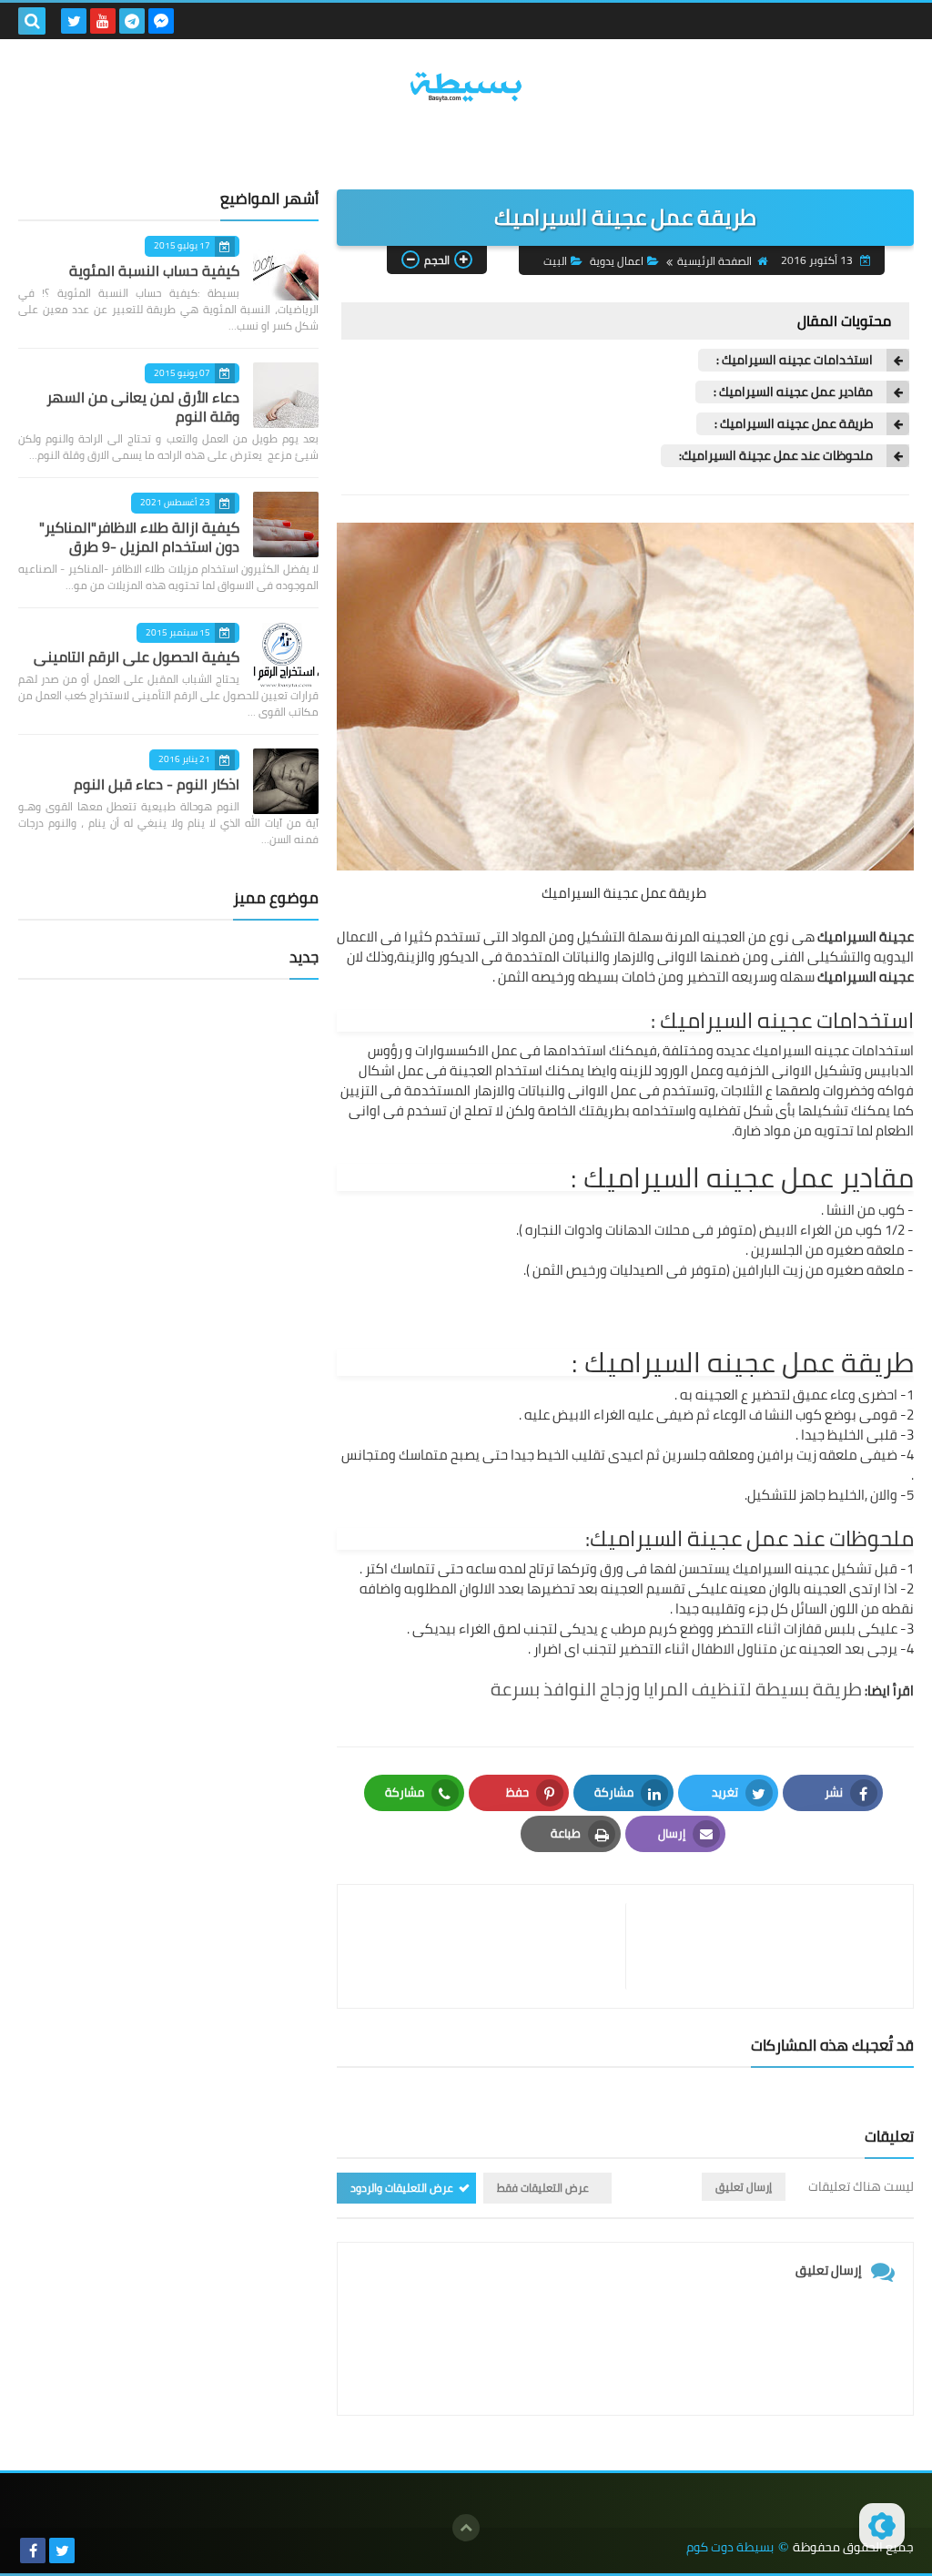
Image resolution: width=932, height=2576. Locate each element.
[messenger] (161, 21)
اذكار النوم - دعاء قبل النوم (157, 784)
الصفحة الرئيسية (714, 261)
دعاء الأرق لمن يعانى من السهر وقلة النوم (143, 407)
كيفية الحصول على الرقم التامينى (137, 657)
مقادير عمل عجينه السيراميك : (793, 392)
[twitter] (74, 21)
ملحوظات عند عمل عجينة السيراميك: (776, 456)
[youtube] (103, 21)
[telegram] (132, 21)
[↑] (466, 2528)
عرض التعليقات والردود (402, 2188)
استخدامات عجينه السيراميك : (795, 360)
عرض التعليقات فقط (543, 2188)
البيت (555, 261)
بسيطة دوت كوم (730, 2547)
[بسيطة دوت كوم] (466, 87)
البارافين (756, 1270)
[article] (491, 1946)
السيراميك (847, 937)
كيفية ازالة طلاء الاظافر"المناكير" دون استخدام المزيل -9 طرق (139, 537)
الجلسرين (777, 1250)
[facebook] (33, 2551)
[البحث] (32, 21)
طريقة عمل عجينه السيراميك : (794, 424)
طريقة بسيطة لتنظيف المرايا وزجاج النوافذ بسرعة (676, 1689)
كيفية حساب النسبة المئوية (154, 270)
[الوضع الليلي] (882, 2526)
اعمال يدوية (617, 261)
